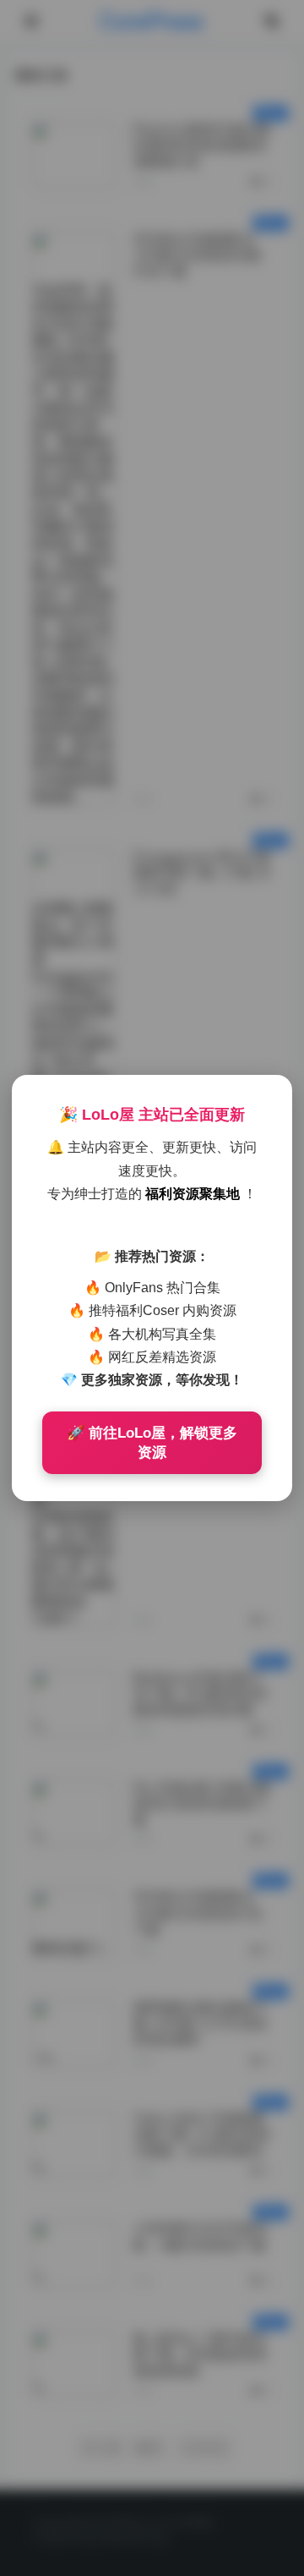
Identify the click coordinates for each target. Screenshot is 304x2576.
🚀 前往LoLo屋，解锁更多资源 (152, 1443)
